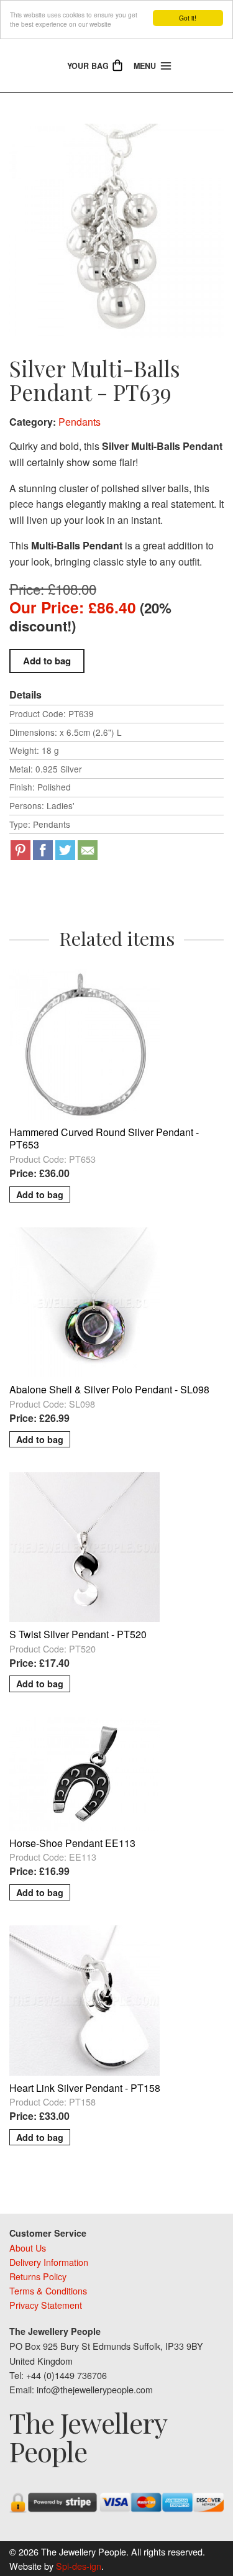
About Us (28, 2248)
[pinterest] (21, 850)
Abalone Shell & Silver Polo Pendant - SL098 (109, 1389)
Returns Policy (38, 2276)
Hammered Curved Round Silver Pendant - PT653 (104, 1139)
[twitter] (65, 850)
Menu (146, 66)
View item (117, 978)
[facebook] (43, 850)
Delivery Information (49, 2262)
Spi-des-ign (79, 2566)
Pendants (80, 422)
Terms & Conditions (48, 2290)
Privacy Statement (46, 2305)
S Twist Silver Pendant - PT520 (78, 1634)
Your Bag (89, 66)
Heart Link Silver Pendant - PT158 (85, 2088)
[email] (88, 850)
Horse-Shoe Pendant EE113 (72, 1843)
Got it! (188, 18)
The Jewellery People (88, 2437)
